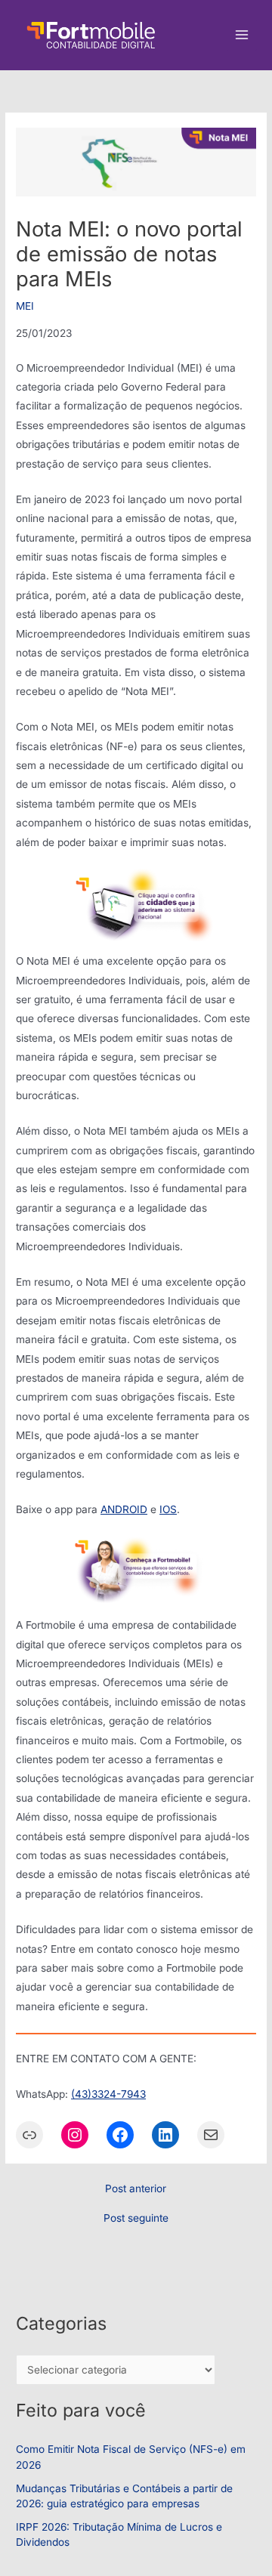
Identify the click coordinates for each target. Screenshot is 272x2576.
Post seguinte (136, 2219)
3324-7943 (119, 2094)
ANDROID (124, 1509)
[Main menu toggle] (242, 35)
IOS (168, 1509)
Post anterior (136, 2189)
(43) (81, 2094)
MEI (25, 306)
